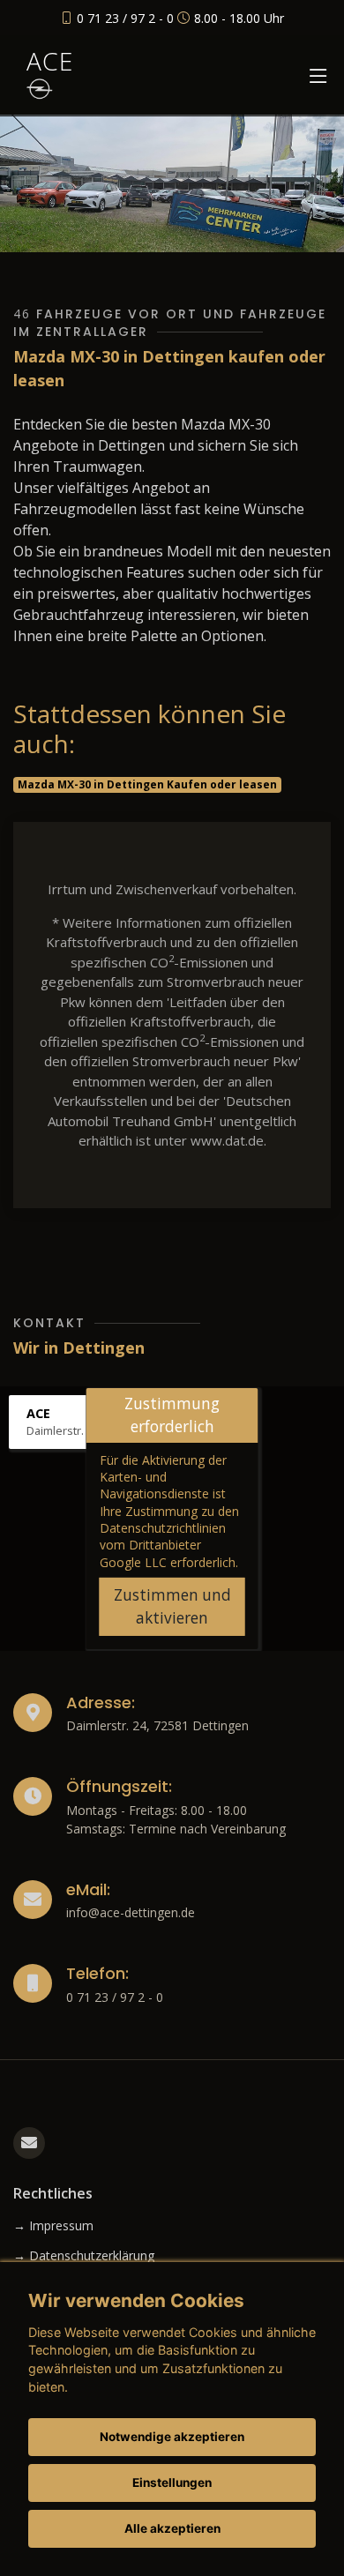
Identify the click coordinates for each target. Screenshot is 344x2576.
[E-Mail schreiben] (29, 2143)
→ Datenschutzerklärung (84, 2256)
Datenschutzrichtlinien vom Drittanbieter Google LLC (163, 1545)
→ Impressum (53, 2226)
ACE (50, 61)
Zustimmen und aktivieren (172, 1606)
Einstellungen (172, 2483)
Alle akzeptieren (172, 2528)
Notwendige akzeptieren (172, 2437)
